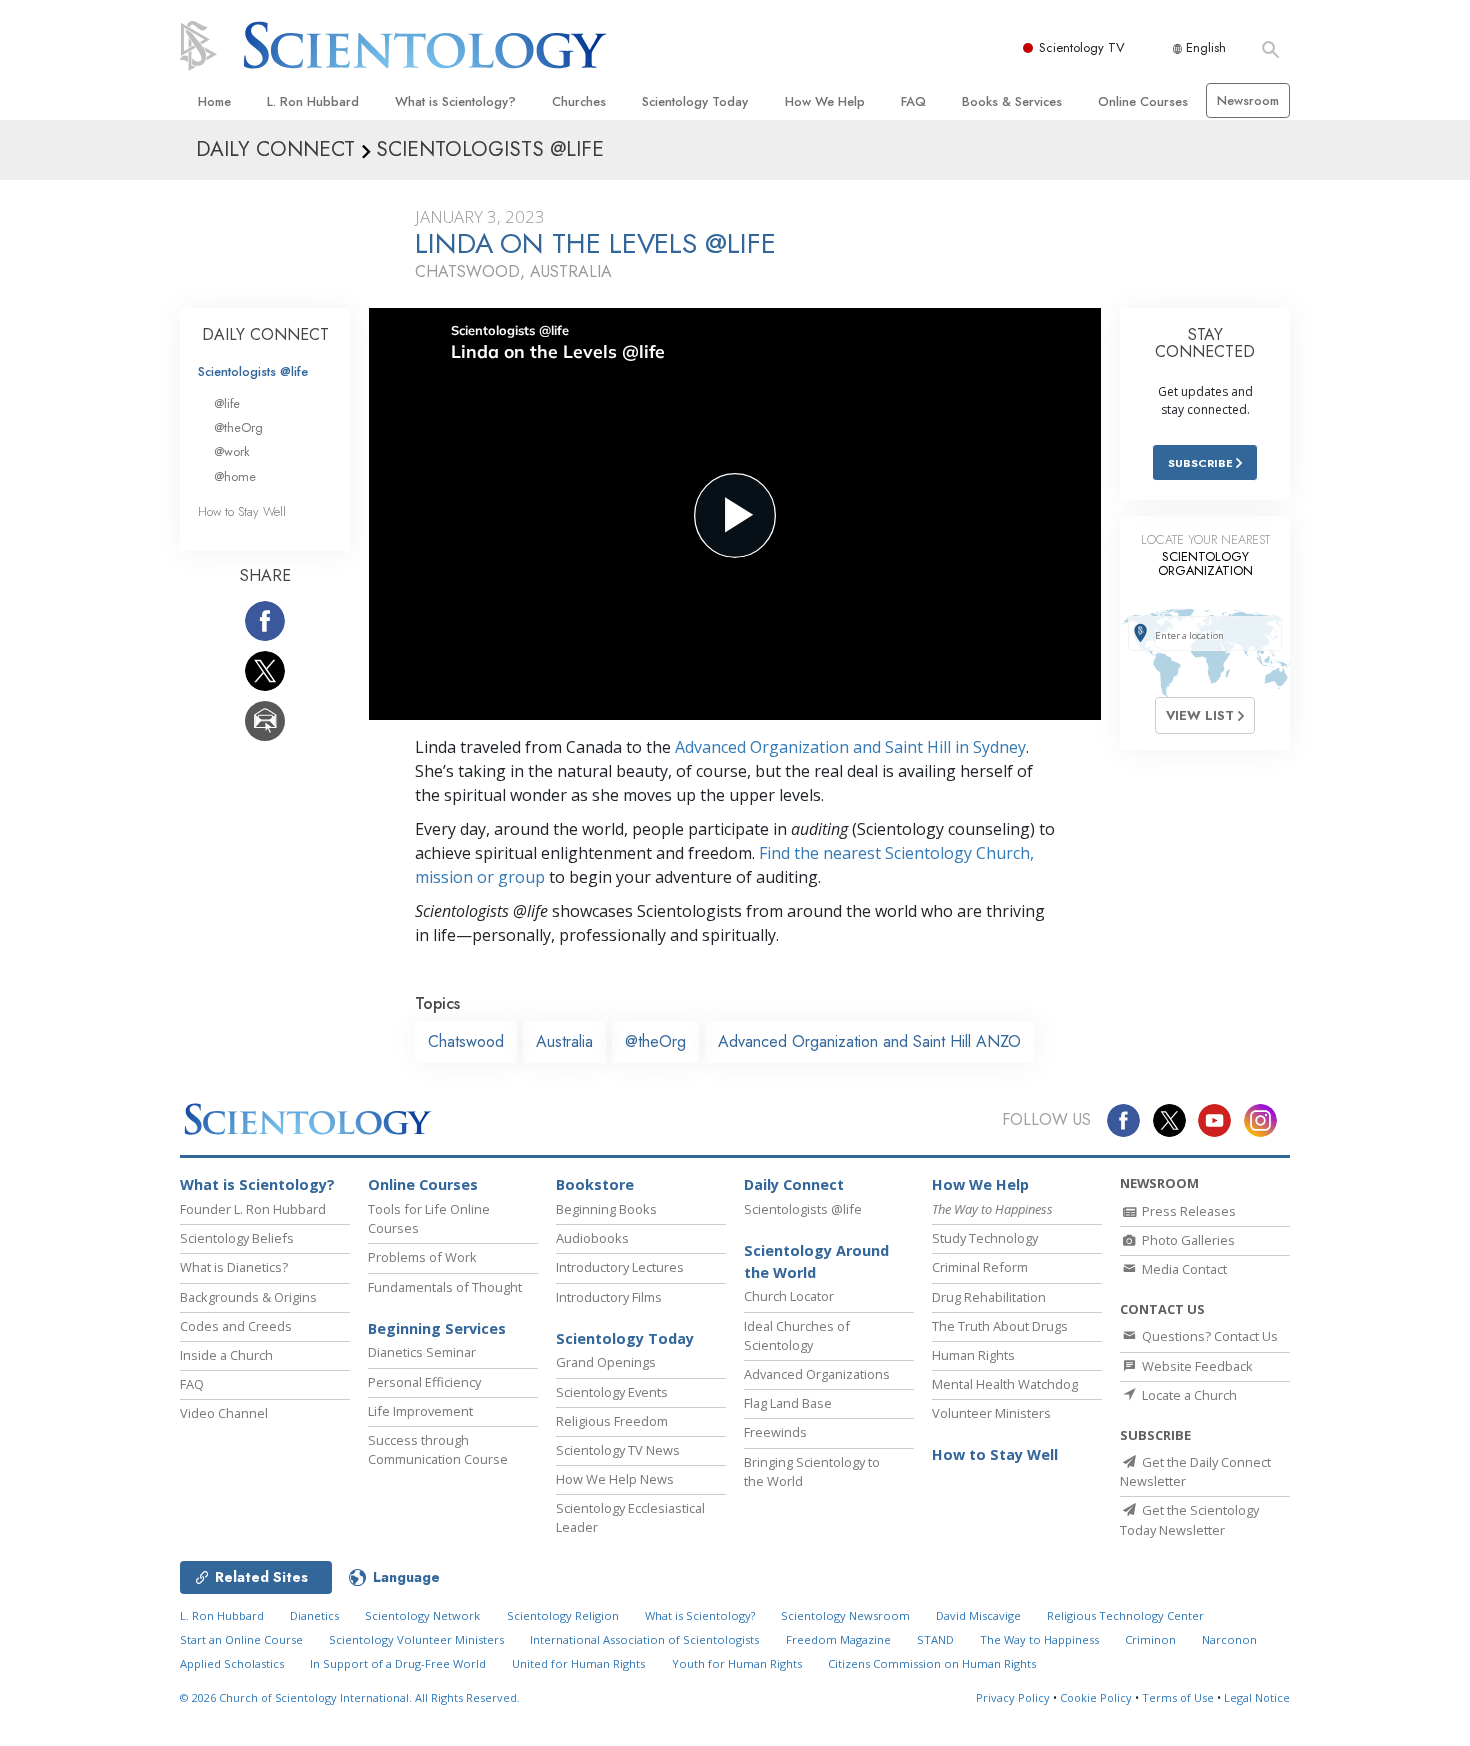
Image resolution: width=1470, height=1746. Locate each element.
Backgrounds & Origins (248, 1297)
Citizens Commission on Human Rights (932, 1663)
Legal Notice (1257, 1697)
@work (232, 451)
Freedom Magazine (838, 1639)
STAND (935, 1639)
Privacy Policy (1013, 1697)
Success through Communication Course (438, 1449)
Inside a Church (226, 1355)
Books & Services (1012, 101)
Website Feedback (1196, 1366)
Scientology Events (612, 1392)
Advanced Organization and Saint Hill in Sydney (850, 747)
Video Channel (224, 1413)
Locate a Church (1188, 1395)
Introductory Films (609, 1297)
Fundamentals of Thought (445, 1287)
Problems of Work (422, 1257)
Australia (564, 1041)
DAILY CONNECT (265, 334)
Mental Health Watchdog (1005, 1384)
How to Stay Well (242, 511)
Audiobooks (592, 1238)
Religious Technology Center (1125, 1615)
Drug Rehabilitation (989, 1297)
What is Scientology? (455, 101)
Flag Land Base (788, 1403)
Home (214, 101)
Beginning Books (606, 1209)
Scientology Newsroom (845, 1615)
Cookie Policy (1096, 1697)
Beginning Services (437, 1328)
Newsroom (1248, 100)
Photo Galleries (1187, 1240)
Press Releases (1187, 1211)
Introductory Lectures (620, 1267)
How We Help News (615, 1479)
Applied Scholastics (232, 1663)
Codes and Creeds (236, 1326)
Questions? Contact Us (1208, 1336)
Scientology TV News (618, 1450)
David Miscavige (978, 1615)
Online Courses (1143, 101)
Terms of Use (1178, 1697)
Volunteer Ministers (991, 1413)
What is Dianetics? (234, 1267)
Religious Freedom (612, 1421)
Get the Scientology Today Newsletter (1189, 1519)
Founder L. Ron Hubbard (253, 1209)
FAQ (913, 101)
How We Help (825, 101)
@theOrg (655, 1041)
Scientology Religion (563, 1615)
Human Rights (973, 1355)
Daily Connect (794, 1184)
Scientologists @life (253, 371)
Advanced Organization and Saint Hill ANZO (869, 1041)
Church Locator (789, 1296)
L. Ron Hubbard (313, 101)
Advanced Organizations (817, 1374)
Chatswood (466, 1041)
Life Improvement (420, 1411)
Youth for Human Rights (737, 1663)
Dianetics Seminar (422, 1352)
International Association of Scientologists (644, 1639)
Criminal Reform (980, 1267)
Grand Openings (606, 1362)
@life (227, 403)
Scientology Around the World (816, 1261)
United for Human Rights (578, 1663)
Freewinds (775, 1432)
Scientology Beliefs (237, 1238)
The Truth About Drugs (1000, 1326)
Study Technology (985, 1238)
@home (235, 476)
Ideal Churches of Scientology (797, 1335)
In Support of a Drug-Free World (398, 1663)
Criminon (1150, 1639)
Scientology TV (1082, 47)
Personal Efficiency (424, 1382)
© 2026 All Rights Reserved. (350, 1697)
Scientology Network (422, 1615)
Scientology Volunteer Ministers (416, 1639)
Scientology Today (695, 101)
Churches (579, 101)
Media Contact (1183, 1269)
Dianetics (314, 1615)
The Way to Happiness (1039, 1639)
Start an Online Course (241, 1639)
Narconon (1229, 1639)
